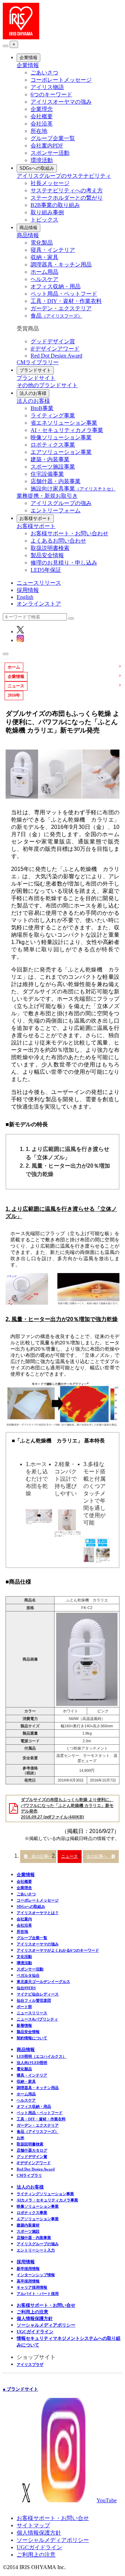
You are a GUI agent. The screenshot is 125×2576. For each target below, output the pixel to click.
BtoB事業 (42, 408)
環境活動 (42, 160)
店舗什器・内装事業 (56, 481)
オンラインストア (39, 604)
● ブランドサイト (20, 2389)
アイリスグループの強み (61, 503)
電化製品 (42, 243)
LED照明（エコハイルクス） (41, 2056)
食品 (56, 316)
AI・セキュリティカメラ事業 (67, 430)
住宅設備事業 (47, 474)
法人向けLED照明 (32, 2063)
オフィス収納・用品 (56, 286)
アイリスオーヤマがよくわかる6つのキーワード (58, 1950)
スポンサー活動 (50, 153)
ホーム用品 (44, 272)
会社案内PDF (47, 146)
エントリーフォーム (56, 510)
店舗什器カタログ (32, 2150)
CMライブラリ (29, 2175)
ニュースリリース (39, 583)
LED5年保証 (46, 570)
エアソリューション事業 (61, 452)
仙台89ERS (26, 1988)
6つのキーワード (51, 94)
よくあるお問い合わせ (58, 541)
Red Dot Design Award (56, 356)
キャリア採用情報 (32, 2287)
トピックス (44, 220)
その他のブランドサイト (47, 385)
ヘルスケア (44, 279)
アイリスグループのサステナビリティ (64, 176)
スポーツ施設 (28, 2231)
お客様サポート (35, 518)
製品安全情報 (47, 555)
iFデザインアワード (55, 349)
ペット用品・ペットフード (64, 294)
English (25, 597)
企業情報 (28, 58)
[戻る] (6, 46)
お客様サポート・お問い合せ (46, 2305)
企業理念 (42, 109)
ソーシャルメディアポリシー (46, 2325)
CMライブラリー (38, 362)
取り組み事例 (47, 212)
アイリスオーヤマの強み (61, 102)
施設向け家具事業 (73, 489)
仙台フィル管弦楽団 (34, 2000)
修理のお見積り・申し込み (64, 563)
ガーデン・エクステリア (61, 308)
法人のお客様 (33, 393)
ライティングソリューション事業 (45, 2194)
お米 (20, 2138)
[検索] (71, 618)
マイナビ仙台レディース (38, 1994)
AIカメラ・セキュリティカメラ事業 (47, 2200)
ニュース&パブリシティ (37, 2019)
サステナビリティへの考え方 (67, 190)
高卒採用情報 (28, 2281)
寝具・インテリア (53, 250)
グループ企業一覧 (53, 138)
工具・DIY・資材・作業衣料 (66, 301)
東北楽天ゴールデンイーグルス (43, 1982)
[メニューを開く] (6, 654)
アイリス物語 (47, 87)
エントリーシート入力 (36, 2250)
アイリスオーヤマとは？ (38, 1913)
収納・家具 (44, 257)
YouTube (107, 2500)
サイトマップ (33, 2525)
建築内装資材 (28, 2225)
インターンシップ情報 (36, 2275)
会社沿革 (42, 124)
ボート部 (24, 2007)
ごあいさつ (44, 73)
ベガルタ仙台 (28, 1975)
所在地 (39, 131)
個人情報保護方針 (35, 2318)
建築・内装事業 (50, 459)
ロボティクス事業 (53, 445)
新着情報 (24, 2025)
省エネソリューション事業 (64, 423)
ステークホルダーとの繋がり (67, 198)
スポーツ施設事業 (53, 467)
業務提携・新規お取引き (47, 496)
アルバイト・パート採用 (38, 2294)
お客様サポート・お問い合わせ (69, 533)
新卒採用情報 (28, 2269)
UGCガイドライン (35, 2332)
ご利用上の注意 (32, 2312)
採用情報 (28, 590)
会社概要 (42, 116)
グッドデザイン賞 (53, 341)
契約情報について (32, 2038)
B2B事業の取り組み (55, 205)
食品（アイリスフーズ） (38, 2131)
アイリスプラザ (30, 2365)
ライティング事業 (53, 415)
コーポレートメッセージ (61, 80)
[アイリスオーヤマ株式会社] (21, 37)
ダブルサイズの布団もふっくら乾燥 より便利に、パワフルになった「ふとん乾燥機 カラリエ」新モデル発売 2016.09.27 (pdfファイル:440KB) (67, 1808)
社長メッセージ (50, 183)
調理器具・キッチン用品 (61, 265)
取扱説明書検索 (50, 548)
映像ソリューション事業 (61, 437)
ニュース (69, 1856)
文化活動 (24, 1957)
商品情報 (28, 228)
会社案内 (24, 1919)
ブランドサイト (35, 370)
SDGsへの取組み (37, 168)
